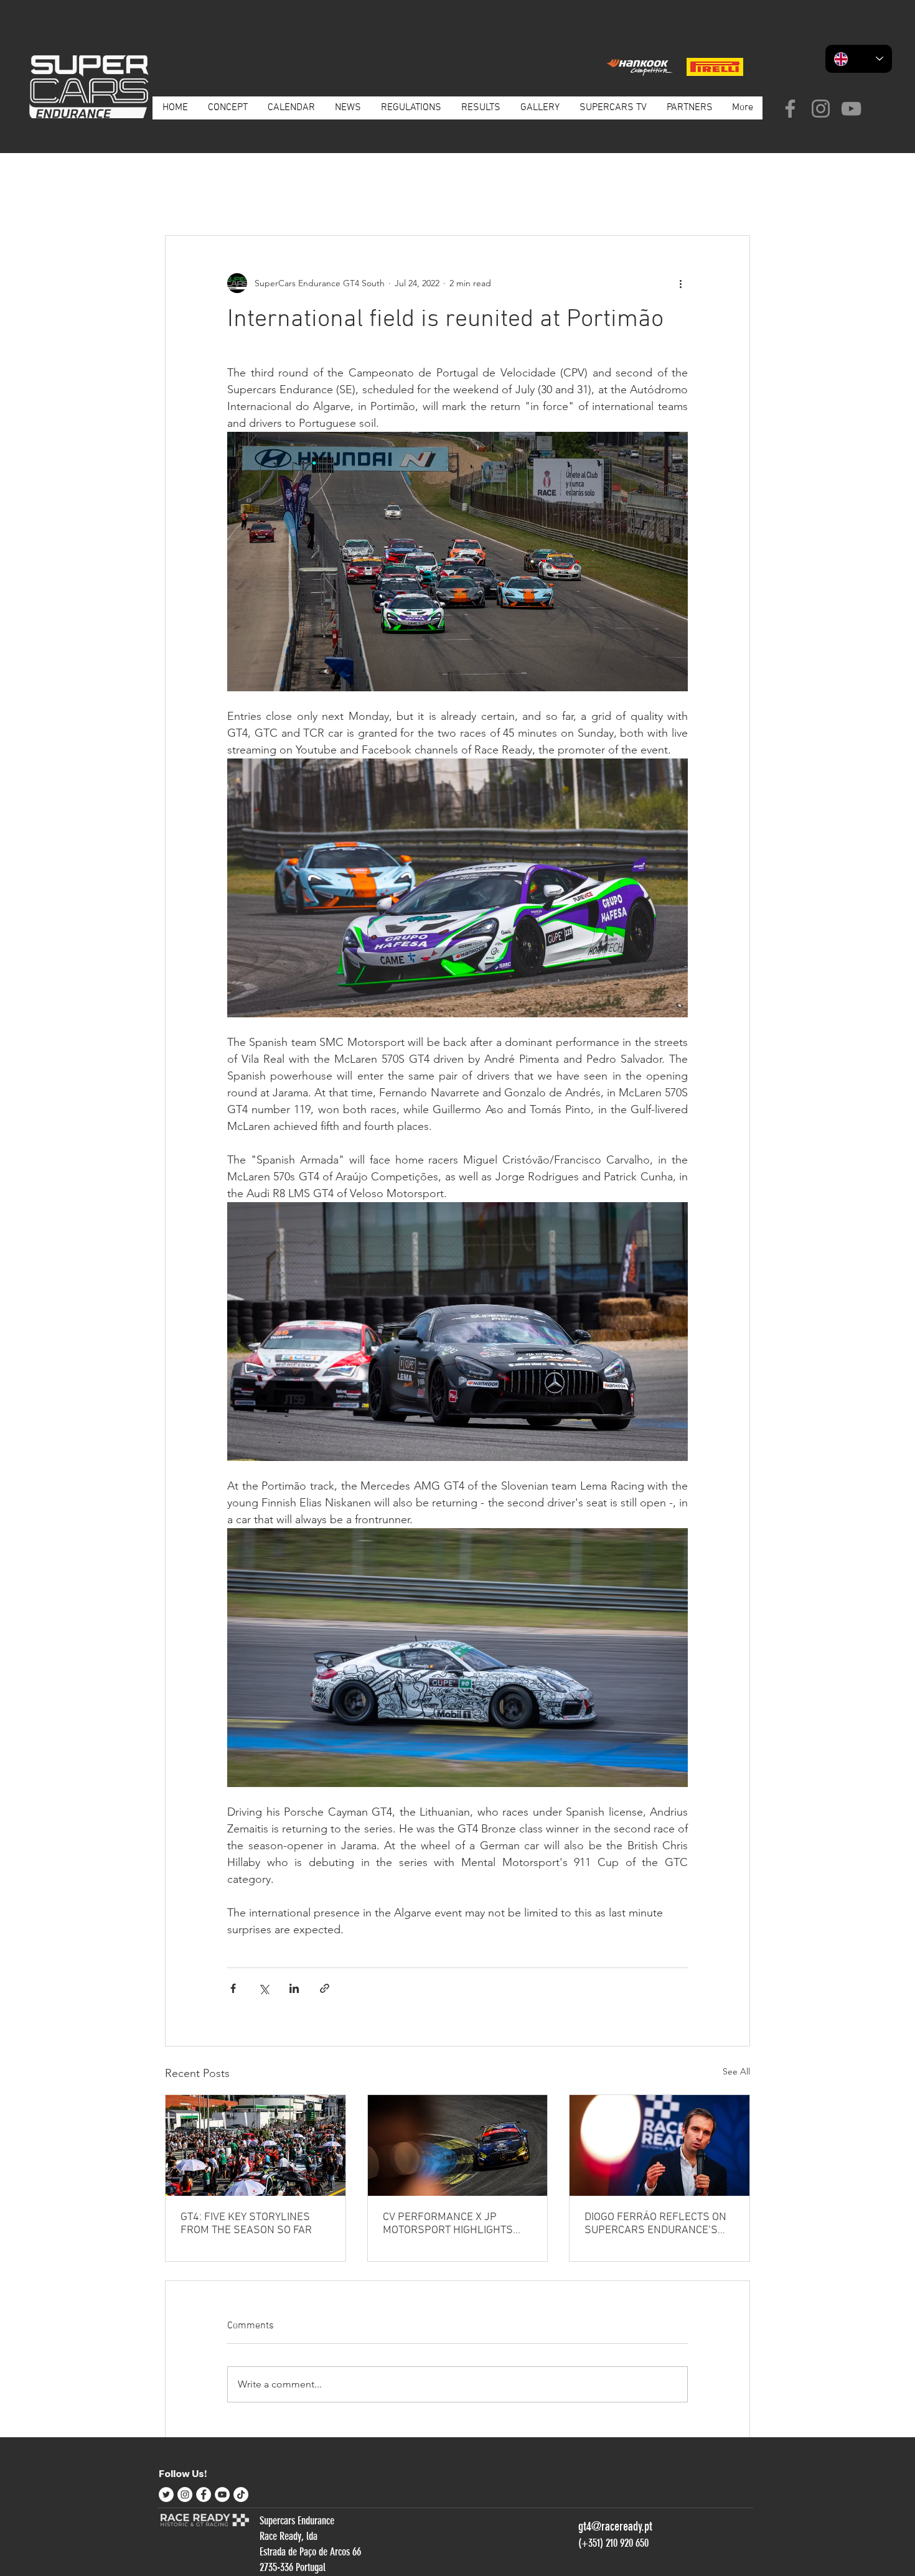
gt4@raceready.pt (615, 2526)
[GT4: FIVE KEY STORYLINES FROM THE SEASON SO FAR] (256, 2145)
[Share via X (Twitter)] (264, 1988)
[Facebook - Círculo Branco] (204, 2494)
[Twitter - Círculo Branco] (166, 2494)
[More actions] (680, 283)
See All (736, 2071)
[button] (734, 198)
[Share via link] (325, 1988)
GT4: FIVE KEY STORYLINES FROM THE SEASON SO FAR (246, 2224)
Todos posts (188, 197)
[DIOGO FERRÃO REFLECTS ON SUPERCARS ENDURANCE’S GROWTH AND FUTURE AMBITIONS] (659, 2145)
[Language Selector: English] (859, 59)
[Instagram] (821, 109)
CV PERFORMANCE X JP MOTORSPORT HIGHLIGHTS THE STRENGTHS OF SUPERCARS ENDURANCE (448, 2224)
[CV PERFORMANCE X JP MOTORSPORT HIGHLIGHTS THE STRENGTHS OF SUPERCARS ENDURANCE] (458, 2145)
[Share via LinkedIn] (294, 1988)
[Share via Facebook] (233, 1988)
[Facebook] (790, 109)
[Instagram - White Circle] (185, 2494)
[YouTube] (851, 109)
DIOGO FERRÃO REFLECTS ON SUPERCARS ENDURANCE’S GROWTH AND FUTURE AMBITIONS (655, 2224)
